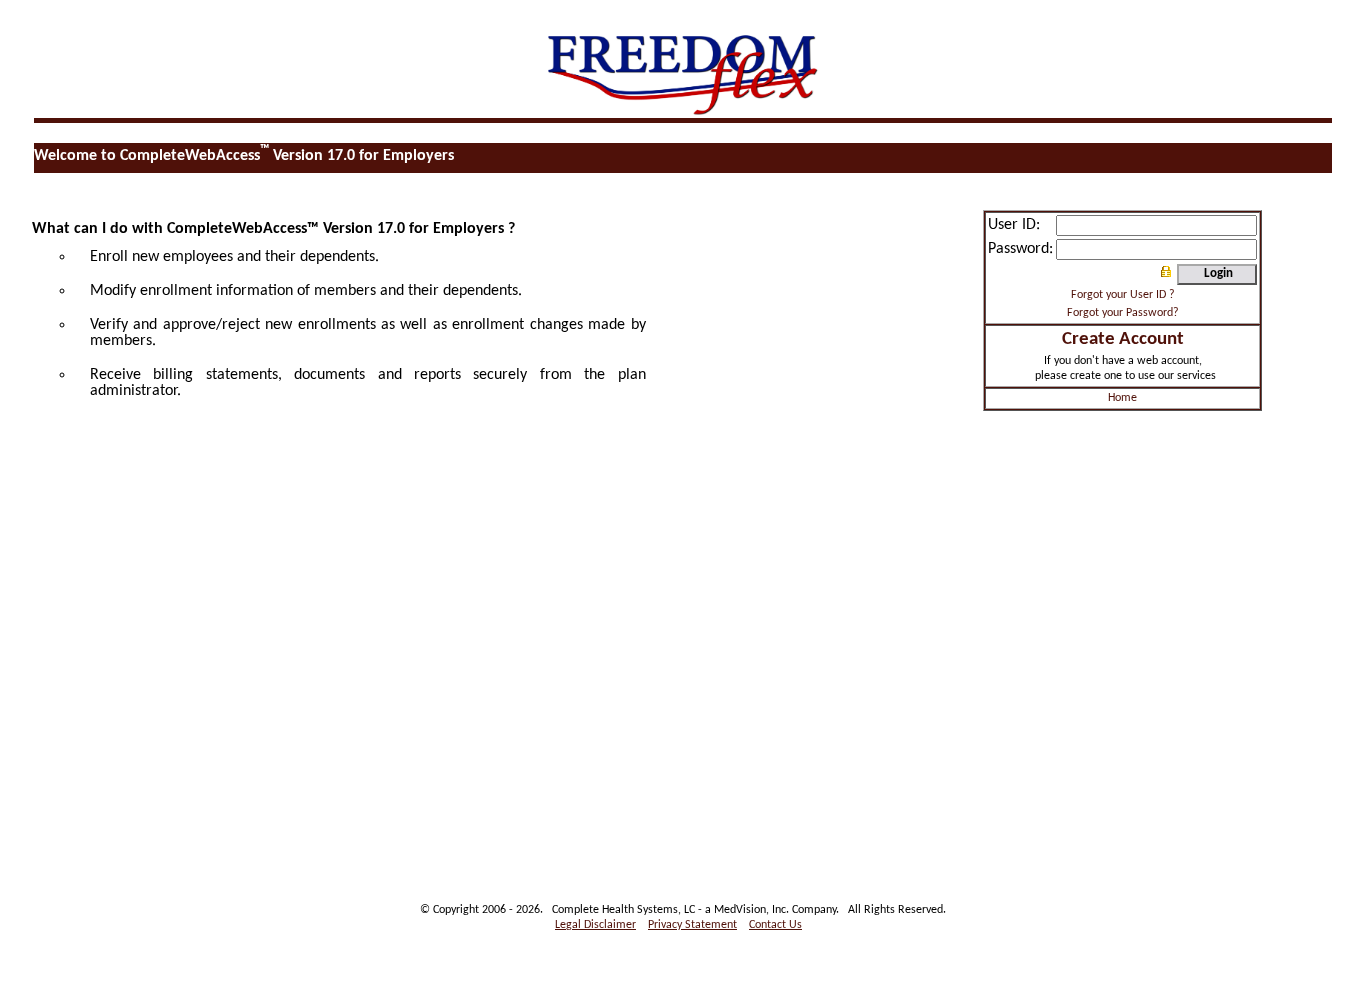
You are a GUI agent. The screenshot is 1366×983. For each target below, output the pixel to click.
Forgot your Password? (1123, 313)
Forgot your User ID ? (1123, 295)
